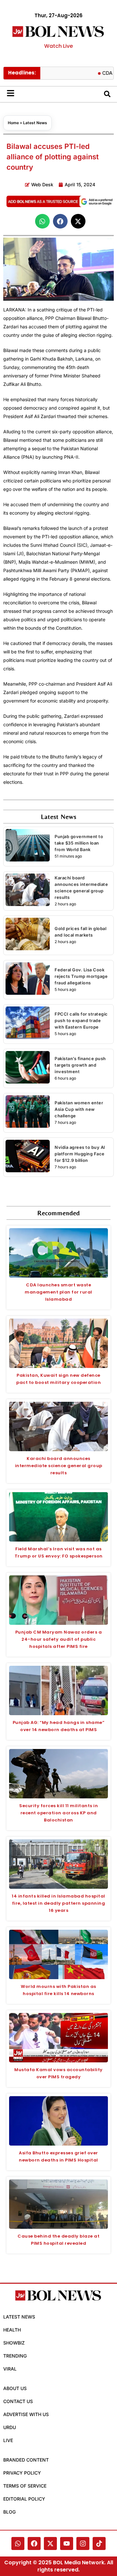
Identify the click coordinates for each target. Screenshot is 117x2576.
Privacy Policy (22, 2473)
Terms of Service (25, 2486)
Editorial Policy (24, 2499)
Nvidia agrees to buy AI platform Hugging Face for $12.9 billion (80, 1154)
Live (8, 2440)
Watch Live (58, 46)
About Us (15, 2388)
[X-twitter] (50, 2543)
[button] (42, 221)
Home (13, 123)
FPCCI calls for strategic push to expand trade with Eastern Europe (81, 1020)
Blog (9, 2512)
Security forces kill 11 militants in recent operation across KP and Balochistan (58, 1813)
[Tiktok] (99, 2543)
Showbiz (14, 2343)
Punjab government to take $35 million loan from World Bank (79, 843)
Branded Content (26, 2460)
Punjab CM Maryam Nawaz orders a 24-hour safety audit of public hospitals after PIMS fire (59, 1639)
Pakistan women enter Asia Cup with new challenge (79, 1109)
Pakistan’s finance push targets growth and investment (80, 1065)
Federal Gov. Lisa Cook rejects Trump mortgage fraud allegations (81, 976)
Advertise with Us (26, 2414)
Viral (10, 2369)
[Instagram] (83, 2543)
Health (12, 2330)
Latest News (35, 123)
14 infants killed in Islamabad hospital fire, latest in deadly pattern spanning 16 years (58, 1903)
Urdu (10, 2427)
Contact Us (18, 2401)
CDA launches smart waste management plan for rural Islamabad (58, 1292)
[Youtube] (67, 2543)
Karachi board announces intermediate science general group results (59, 1466)
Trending (15, 2356)
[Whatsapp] (18, 2543)
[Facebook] (34, 2543)
